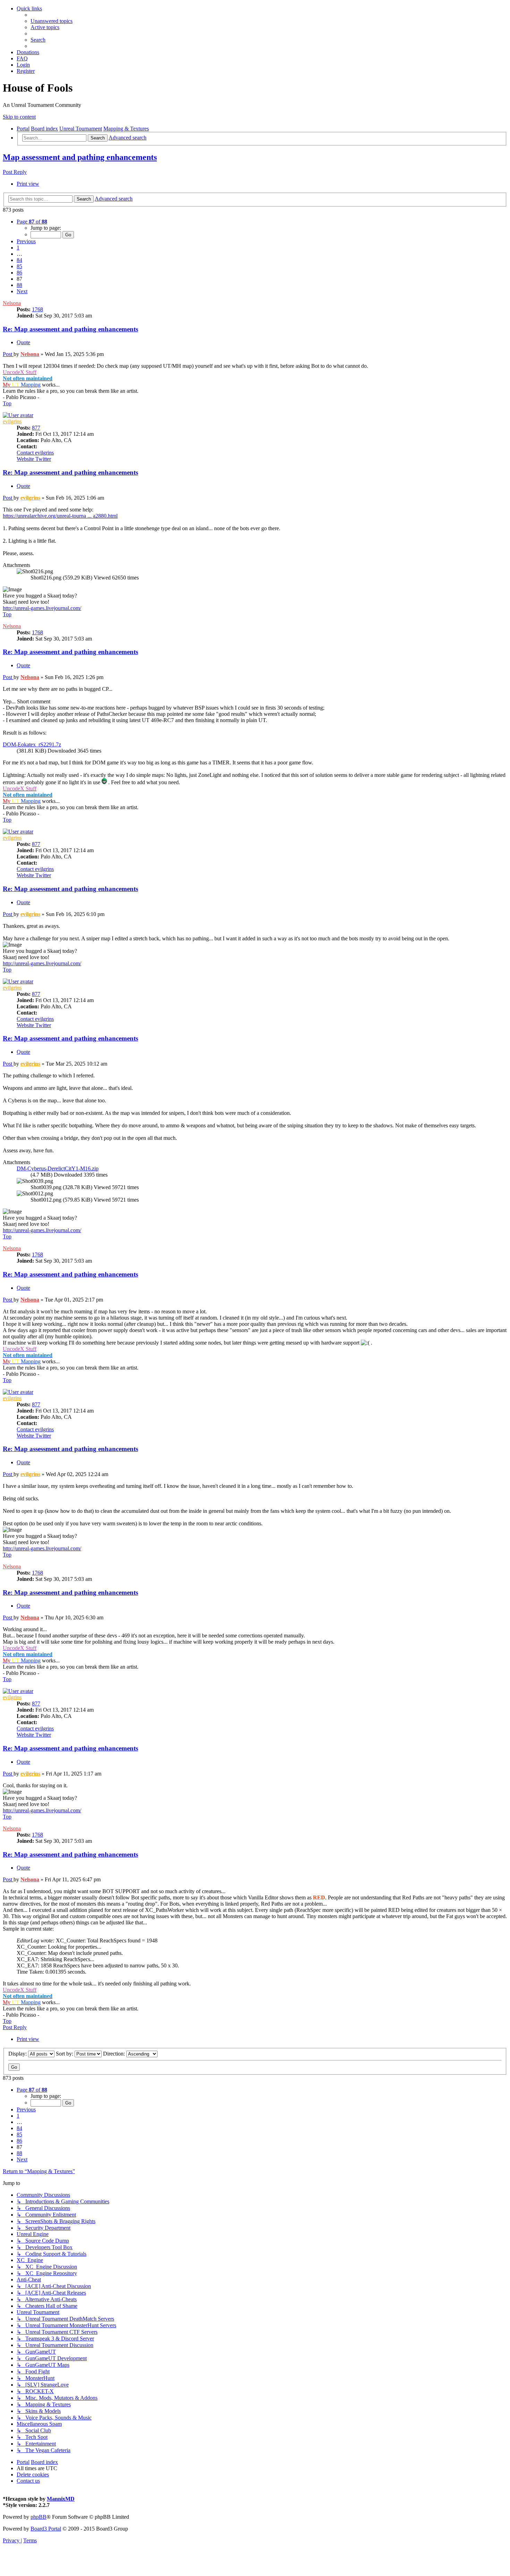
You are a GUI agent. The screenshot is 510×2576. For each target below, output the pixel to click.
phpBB (39, 2517)
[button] (32, 222)
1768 (37, 309)
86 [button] (19, 273)
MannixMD (61, 2499)
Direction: (115, 2054)
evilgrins (12, 421)
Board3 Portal (46, 2529)
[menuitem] (52, 21)
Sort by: (65, 2054)
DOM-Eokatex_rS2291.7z (32, 744)
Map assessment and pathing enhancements (80, 157)
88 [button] (19, 285)
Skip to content (19, 117)
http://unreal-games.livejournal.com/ (42, 608)
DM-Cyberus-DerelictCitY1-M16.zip (58, 1168)
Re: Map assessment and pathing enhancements (70, 329)
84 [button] (19, 260)
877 (36, 428)
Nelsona (12, 303)
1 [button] (18, 248)
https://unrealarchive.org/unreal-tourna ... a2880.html (60, 516)
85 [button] (19, 266)
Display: (18, 2054)
